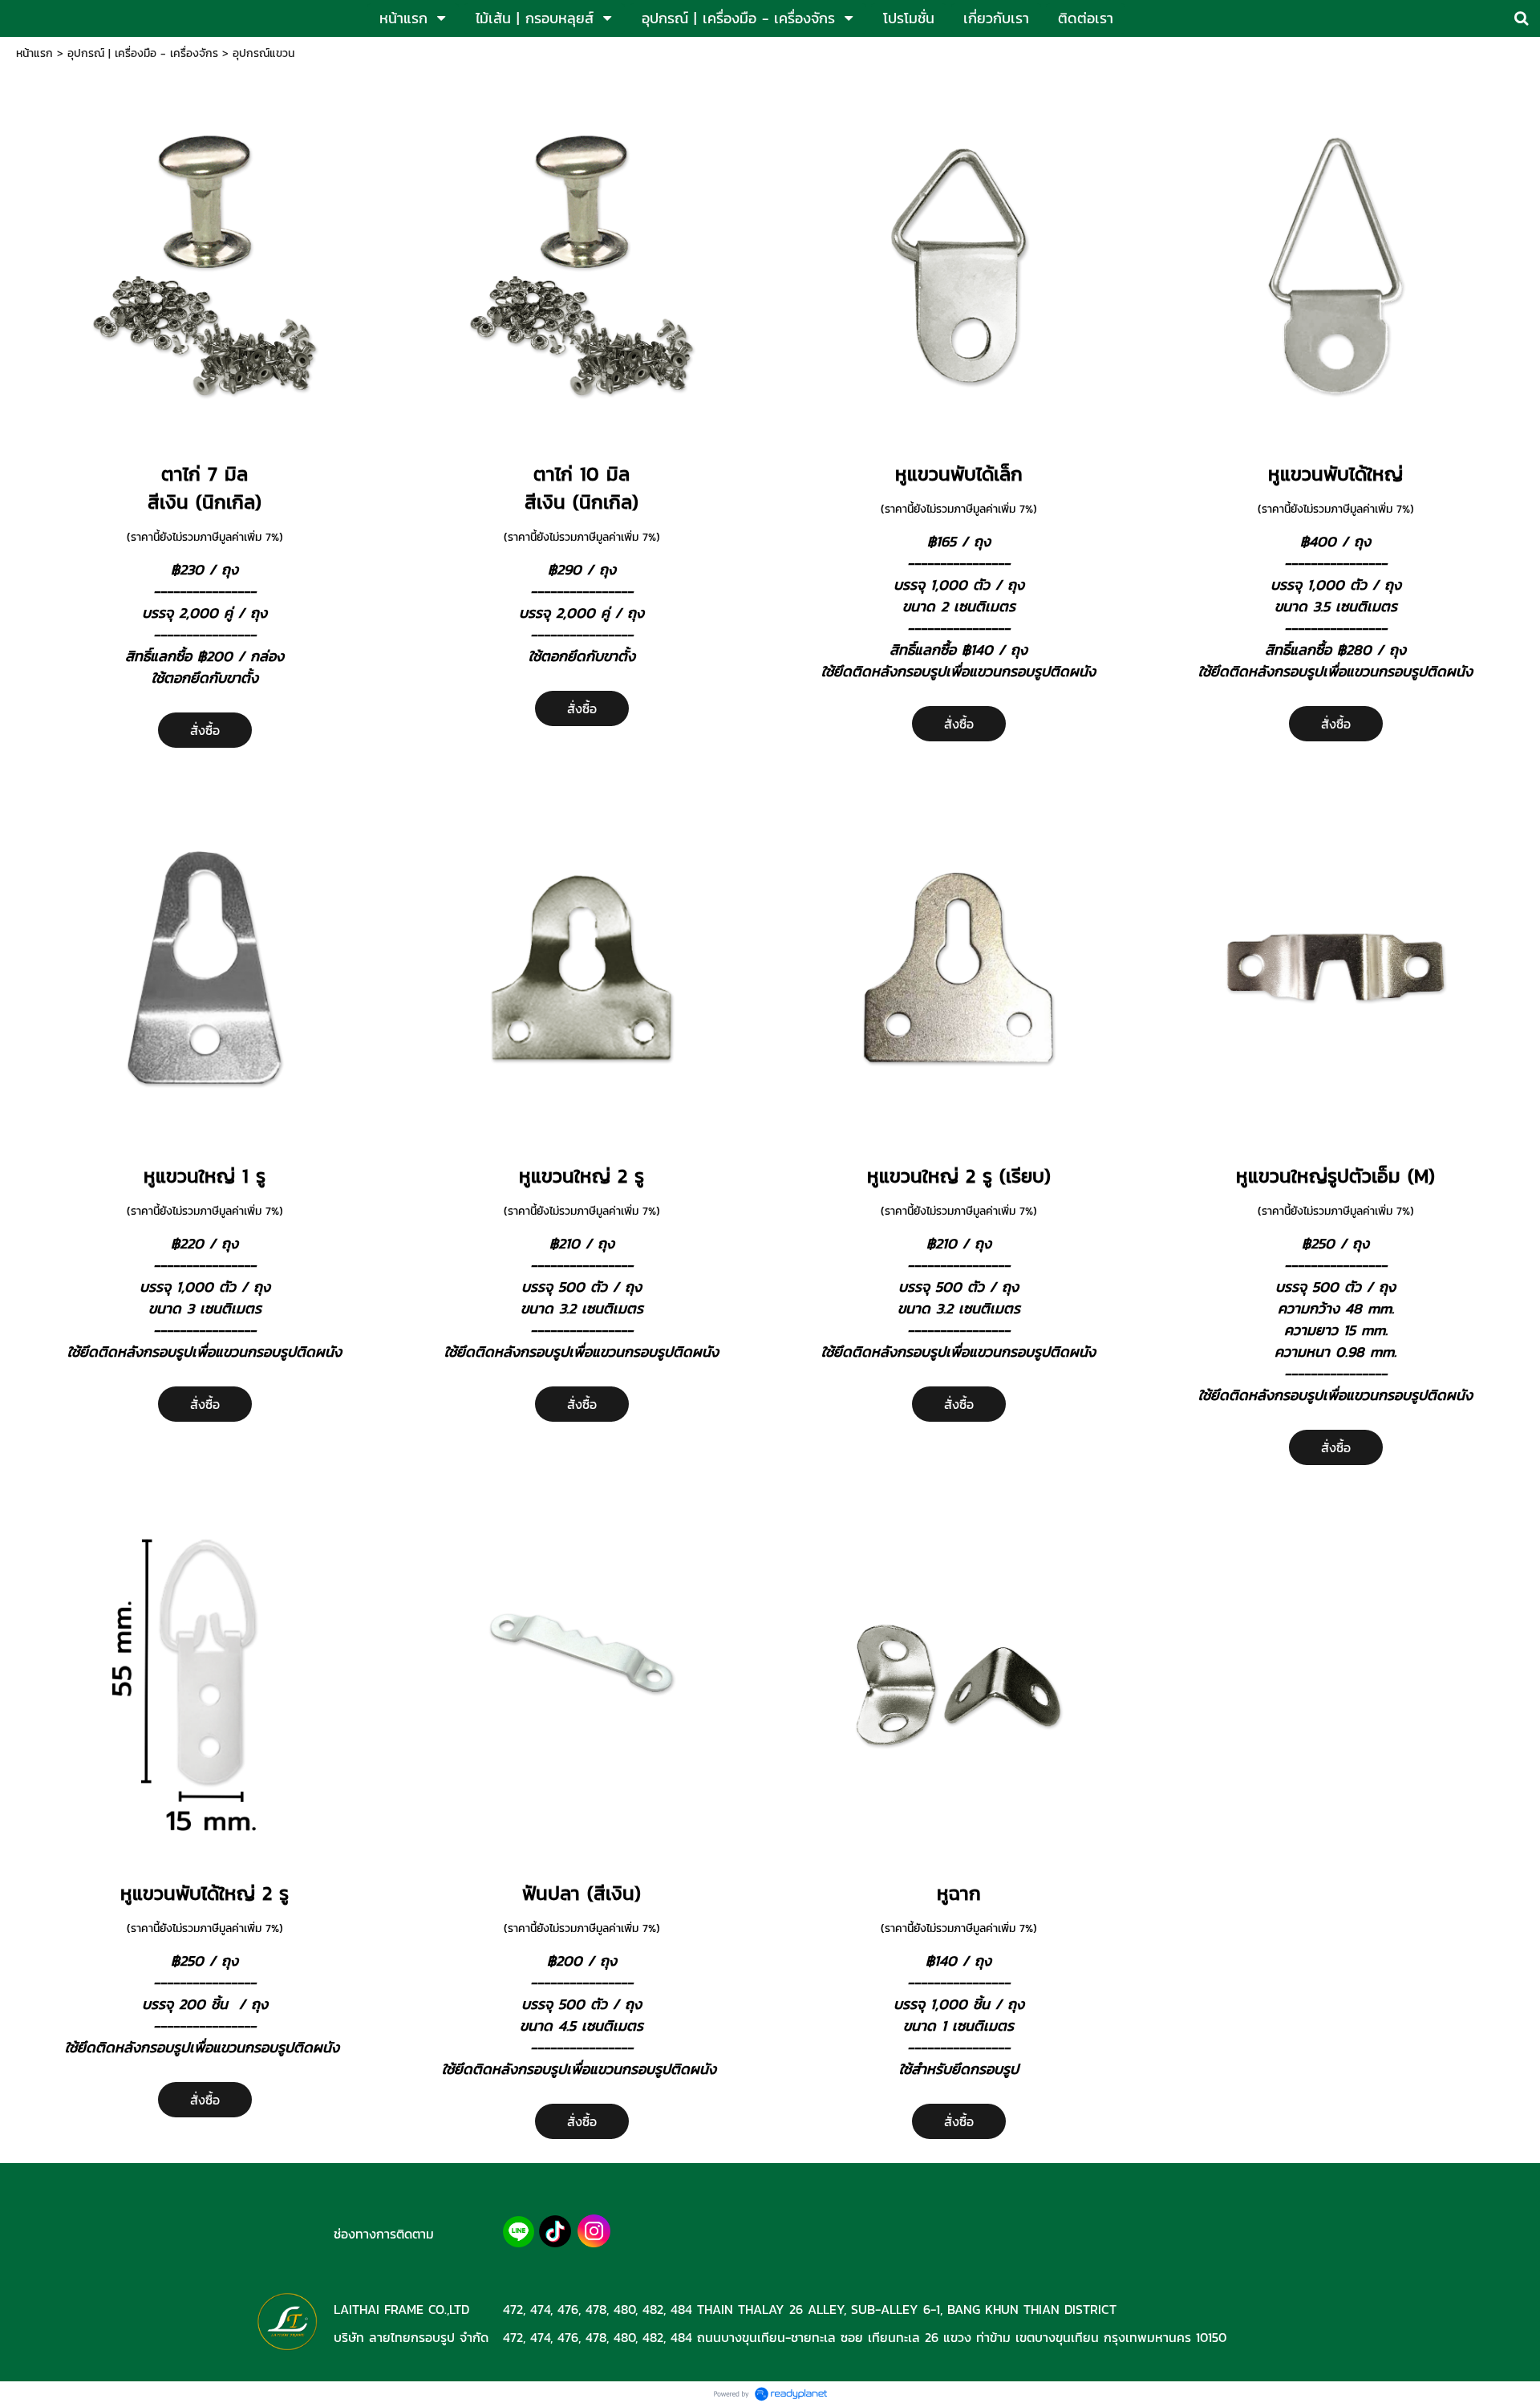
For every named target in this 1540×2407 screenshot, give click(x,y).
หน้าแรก (34, 53)
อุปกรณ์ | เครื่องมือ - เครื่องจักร (143, 53)
